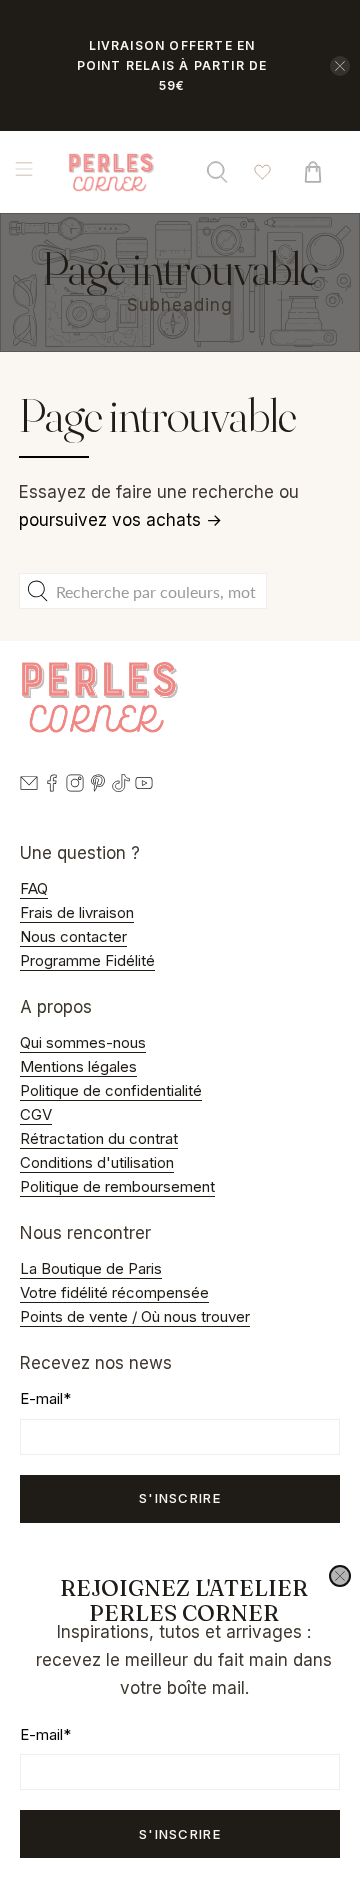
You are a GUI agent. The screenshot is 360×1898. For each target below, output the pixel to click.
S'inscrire (180, 1834)
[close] (340, 1576)
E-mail (45, 1734)
